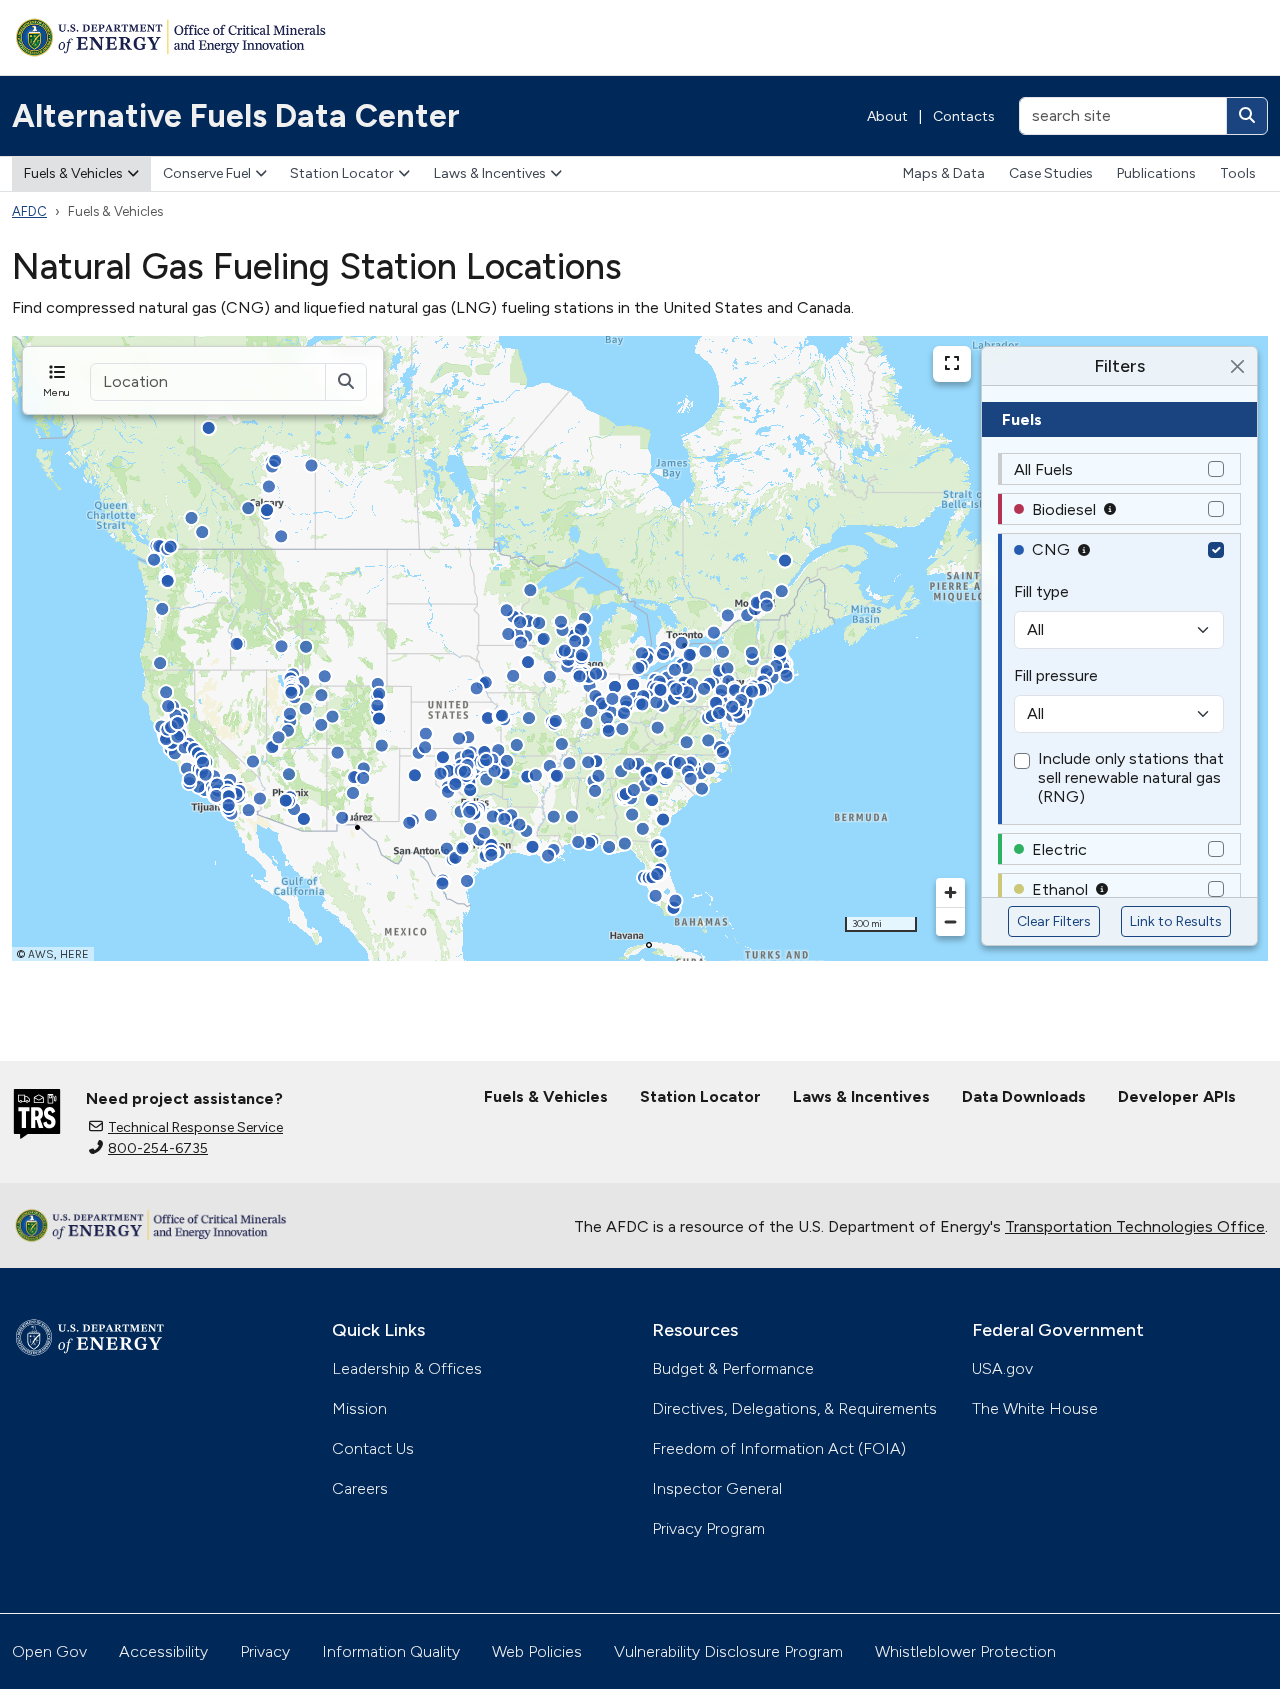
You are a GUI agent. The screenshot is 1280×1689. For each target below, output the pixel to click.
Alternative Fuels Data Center (236, 116)
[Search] (1247, 116)
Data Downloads (1024, 1096)
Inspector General (717, 1488)
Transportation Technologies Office (1135, 1226)
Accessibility (163, 1651)
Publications (1156, 173)
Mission (359, 1408)
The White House (1035, 1408)
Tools (1238, 173)
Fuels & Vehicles (73, 173)
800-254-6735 (158, 1148)
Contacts (964, 116)
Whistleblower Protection (965, 1651)
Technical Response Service (195, 1127)
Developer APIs (1177, 1096)
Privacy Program (708, 1528)
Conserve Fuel (207, 173)
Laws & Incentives (490, 173)
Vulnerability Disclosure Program (728, 1651)
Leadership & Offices (407, 1368)
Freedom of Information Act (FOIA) (779, 1448)
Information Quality (391, 1651)
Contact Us (373, 1448)
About (887, 116)
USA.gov (1002, 1368)
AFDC (29, 211)
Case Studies (1051, 173)
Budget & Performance (733, 1368)
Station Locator (342, 173)
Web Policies (537, 1651)
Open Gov (49, 1651)
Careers (360, 1488)
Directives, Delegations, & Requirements (794, 1408)
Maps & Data (944, 173)
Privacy (265, 1651)
